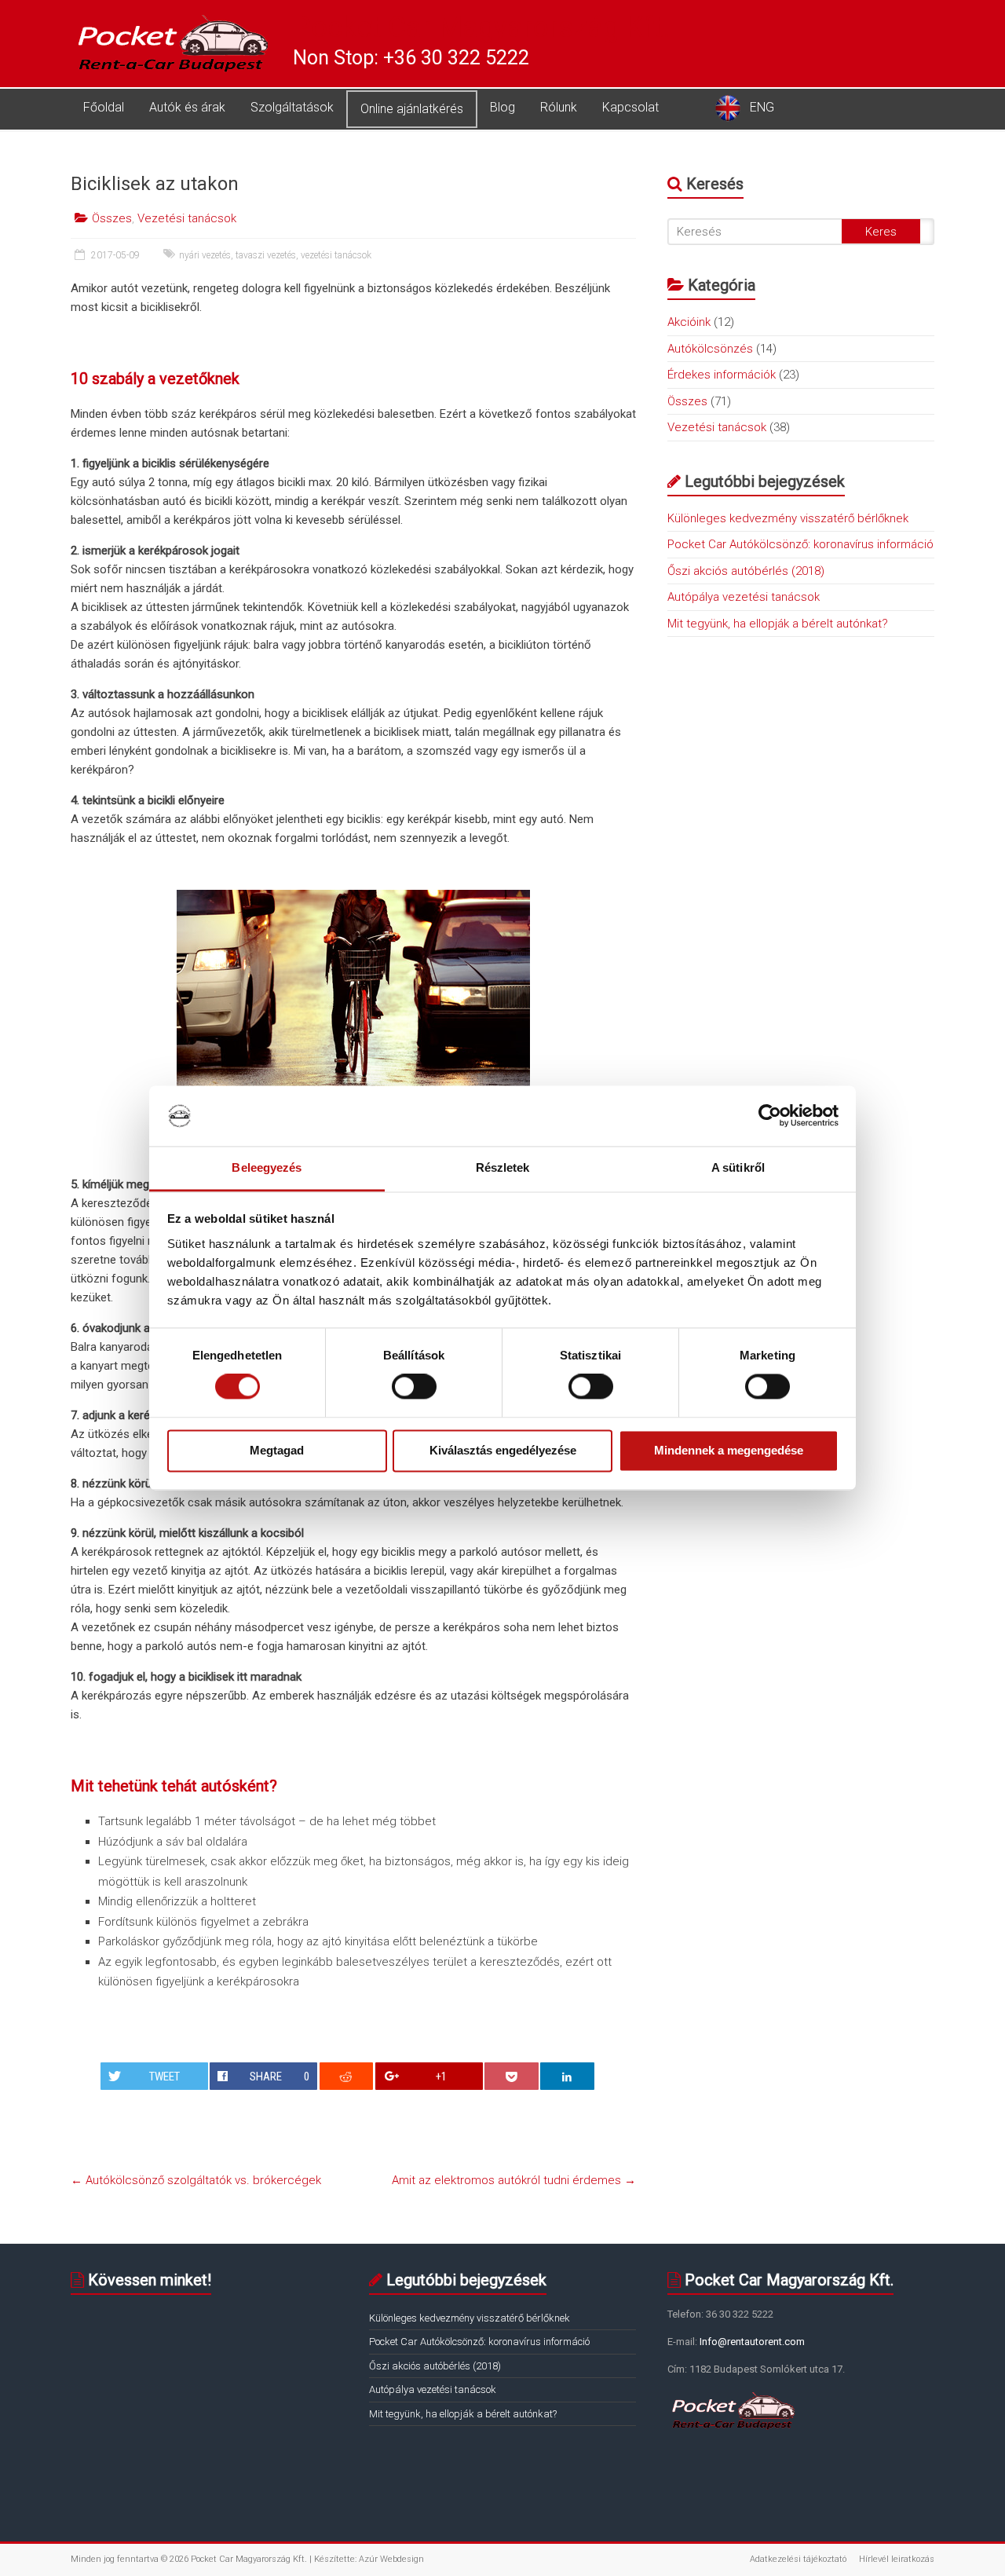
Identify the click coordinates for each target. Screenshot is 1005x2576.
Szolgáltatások (292, 107)
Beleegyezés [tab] (267, 1167)
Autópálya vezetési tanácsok (744, 597)
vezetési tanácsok (336, 255)
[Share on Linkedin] (567, 2076)
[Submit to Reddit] (347, 2076)
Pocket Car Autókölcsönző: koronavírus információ (800, 544)
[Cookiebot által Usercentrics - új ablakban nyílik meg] (770, 1116)
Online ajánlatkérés (412, 109)
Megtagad (277, 1450)
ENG (762, 107)
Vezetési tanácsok (187, 218)
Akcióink (689, 322)
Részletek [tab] (503, 1167)
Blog (502, 107)
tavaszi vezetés (266, 255)
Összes (112, 218)
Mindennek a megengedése (729, 1450)
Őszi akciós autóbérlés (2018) (746, 571)
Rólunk (559, 107)
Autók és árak (187, 107)
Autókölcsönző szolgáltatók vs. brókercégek (196, 2180)
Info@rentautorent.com (751, 2342)
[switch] (414, 1387)
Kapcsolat (630, 107)
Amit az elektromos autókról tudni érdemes (514, 2180)
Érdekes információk (722, 375)
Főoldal (104, 107)
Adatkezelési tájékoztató (798, 2559)
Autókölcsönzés (710, 349)
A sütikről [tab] (738, 1167)
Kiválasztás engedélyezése (503, 1450)
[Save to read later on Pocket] (512, 2076)
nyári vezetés (205, 255)
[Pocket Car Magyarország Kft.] (174, 18)
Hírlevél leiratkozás (897, 2559)
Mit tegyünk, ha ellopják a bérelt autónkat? (778, 624)
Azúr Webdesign (391, 2559)
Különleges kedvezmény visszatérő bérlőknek (788, 518)
